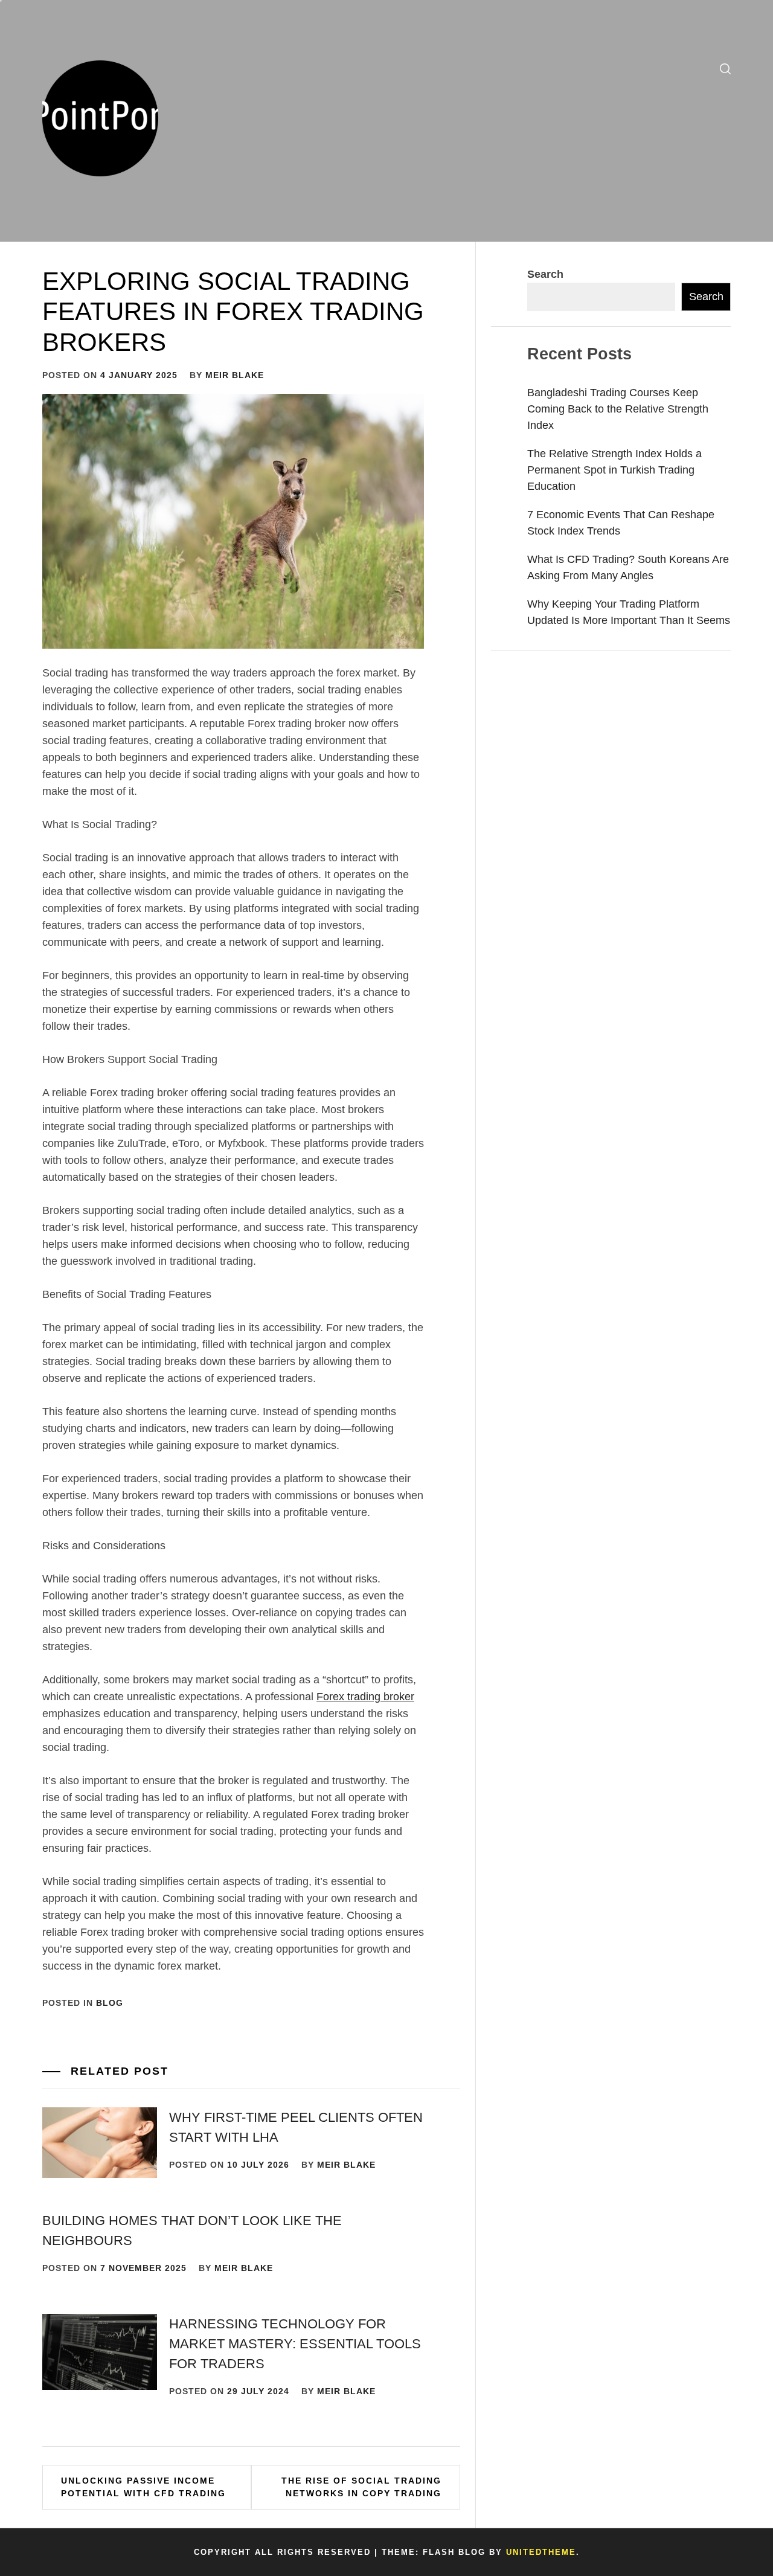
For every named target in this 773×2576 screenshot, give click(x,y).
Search (545, 274)
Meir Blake (235, 375)
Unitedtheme (541, 2552)
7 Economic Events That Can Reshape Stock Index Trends (621, 523)
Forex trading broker (365, 1697)
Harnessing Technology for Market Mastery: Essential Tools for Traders (295, 2344)
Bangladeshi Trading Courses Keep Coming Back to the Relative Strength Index (618, 409)
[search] (725, 69)
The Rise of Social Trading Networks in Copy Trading (361, 2487)
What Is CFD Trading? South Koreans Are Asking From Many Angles (628, 567)
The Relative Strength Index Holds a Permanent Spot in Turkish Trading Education (614, 470)
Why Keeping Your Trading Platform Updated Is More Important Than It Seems (629, 612)
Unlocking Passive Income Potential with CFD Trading (143, 2487)
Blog (110, 2003)
